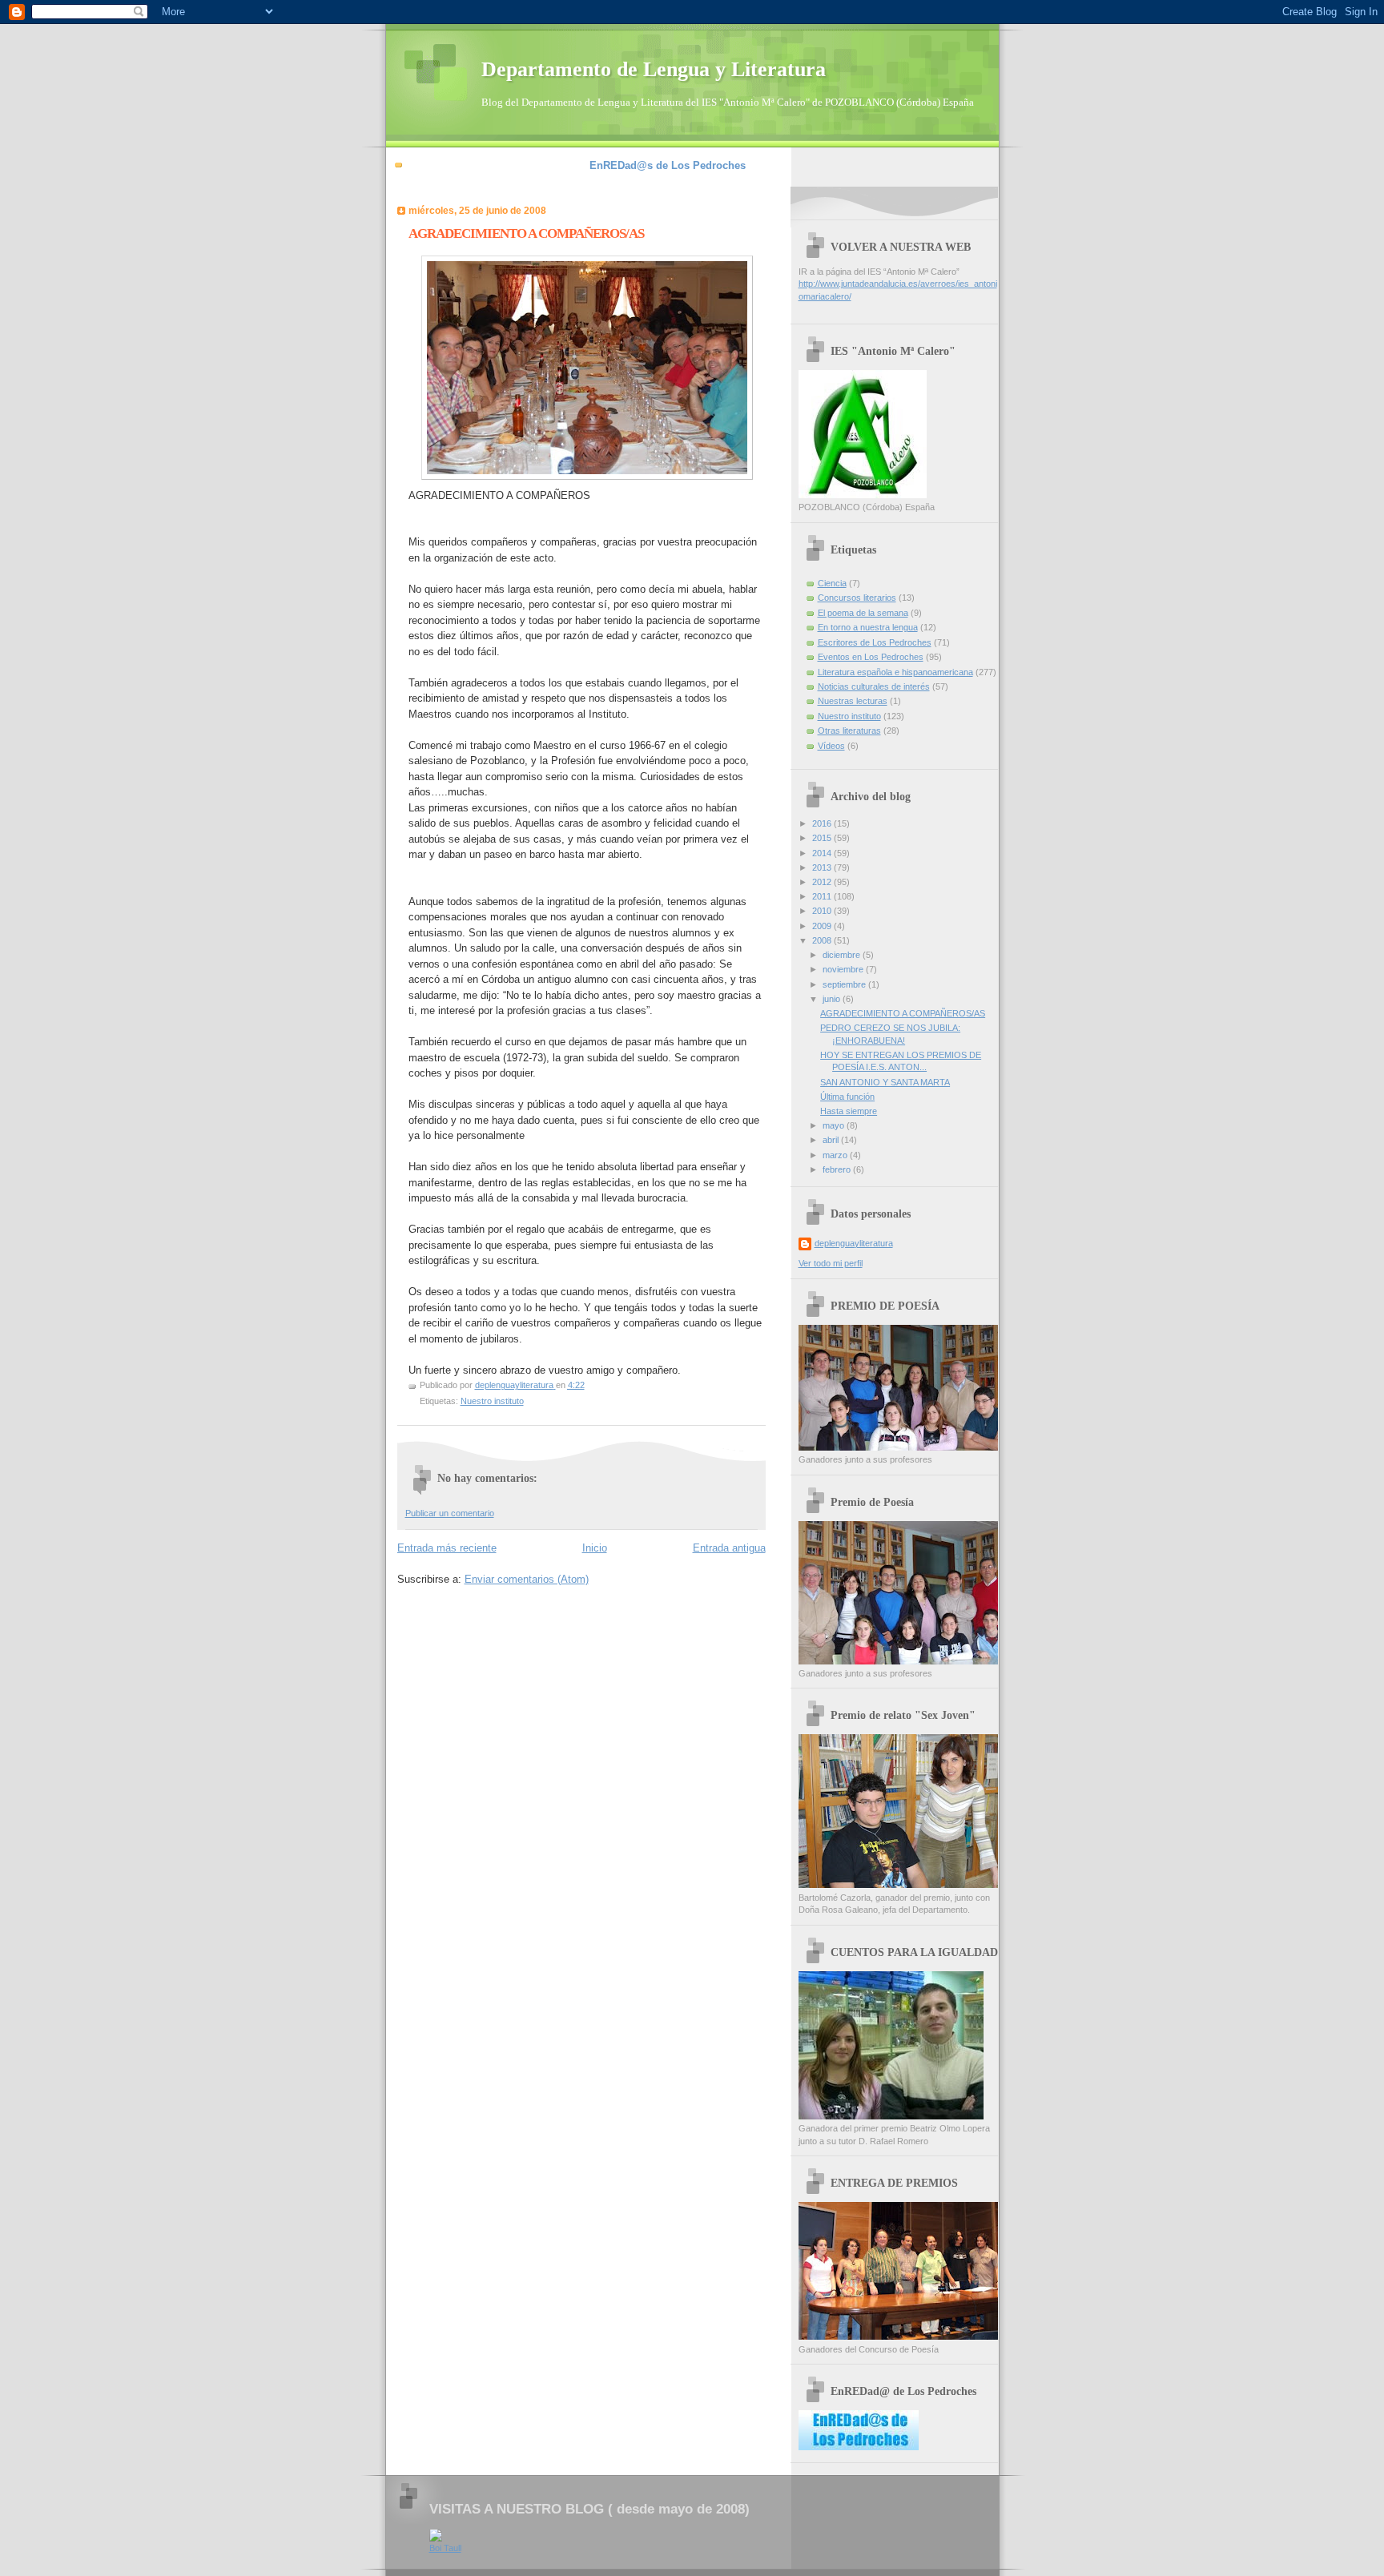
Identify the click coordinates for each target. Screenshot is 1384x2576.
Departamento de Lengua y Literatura (654, 69)
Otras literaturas (849, 731)
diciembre (843, 955)
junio (833, 999)
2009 (823, 926)
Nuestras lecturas (853, 701)
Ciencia (832, 583)
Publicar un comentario (450, 1513)
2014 (823, 853)
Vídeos (831, 746)
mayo (835, 1125)
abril (832, 1140)
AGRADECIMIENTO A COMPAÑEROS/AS (903, 1013)
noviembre (844, 969)
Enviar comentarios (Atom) (527, 1579)
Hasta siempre (849, 1111)
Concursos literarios (857, 598)
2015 (823, 838)
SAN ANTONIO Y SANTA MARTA (885, 1082)
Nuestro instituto (492, 1401)
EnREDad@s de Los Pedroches (668, 165)
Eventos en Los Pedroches (871, 657)
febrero (838, 1169)
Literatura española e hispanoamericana (895, 672)
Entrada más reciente (447, 1548)
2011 (823, 896)
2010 (823, 911)
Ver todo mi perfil (831, 1263)
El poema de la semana (863, 613)
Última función (847, 1097)
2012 (823, 882)
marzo (836, 1155)
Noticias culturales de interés (874, 686)
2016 (823, 823)
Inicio (595, 1548)
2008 (823, 940)
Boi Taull (445, 2548)
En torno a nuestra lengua (868, 627)
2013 (823, 867)
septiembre (845, 984)
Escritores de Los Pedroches (875, 642)
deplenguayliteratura (854, 1243)
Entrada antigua (729, 1548)
